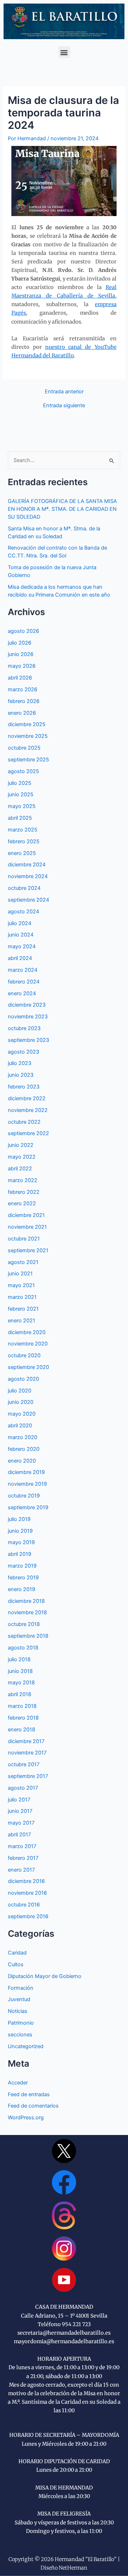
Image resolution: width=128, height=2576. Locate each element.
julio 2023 (20, 1063)
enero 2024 (22, 993)
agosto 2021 (23, 1262)
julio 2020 (20, 1391)
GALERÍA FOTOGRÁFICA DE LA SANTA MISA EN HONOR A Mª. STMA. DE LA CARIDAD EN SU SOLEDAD (62, 509)
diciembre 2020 (27, 1332)
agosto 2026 (23, 631)
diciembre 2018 (26, 1601)
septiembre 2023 (28, 1040)
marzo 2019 (22, 1566)
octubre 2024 (24, 888)
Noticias (18, 2011)
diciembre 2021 (26, 1215)
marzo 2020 (23, 1437)
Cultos (16, 1964)
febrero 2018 (23, 1718)
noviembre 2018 (27, 1612)
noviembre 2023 (28, 1017)
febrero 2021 (23, 1309)
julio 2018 (19, 1659)
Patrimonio (21, 2023)
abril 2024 (20, 958)
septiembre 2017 (28, 1776)
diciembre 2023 (27, 1005)
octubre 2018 (24, 1624)
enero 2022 (22, 1203)
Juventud (19, 1999)
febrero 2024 (24, 982)
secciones (20, 2035)
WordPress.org (26, 2118)
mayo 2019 (21, 1542)
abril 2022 (20, 1169)
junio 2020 (21, 1402)
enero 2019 (22, 1589)
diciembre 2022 (27, 1098)
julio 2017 (19, 1800)
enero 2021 (22, 1321)
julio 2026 (20, 643)
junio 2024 (21, 935)
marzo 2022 (23, 1180)
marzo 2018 (22, 1706)
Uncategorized (26, 2046)
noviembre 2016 (27, 1893)
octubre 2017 (24, 1764)
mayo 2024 (22, 946)
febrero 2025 (24, 841)
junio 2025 (21, 794)
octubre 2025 (24, 748)
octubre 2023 (24, 1028)
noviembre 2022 (28, 1110)
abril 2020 (20, 1426)
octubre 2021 (24, 1239)
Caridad (17, 1953)
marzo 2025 (23, 830)
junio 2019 (20, 1531)
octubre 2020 (24, 1355)
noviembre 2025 (28, 736)
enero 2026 (22, 713)
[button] (64, 52)
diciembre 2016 (26, 1881)
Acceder (18, 2083)
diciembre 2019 (26, 1472)
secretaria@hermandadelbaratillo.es (64, 2333)
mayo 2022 (22, 1157)
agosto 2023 (23, 1052)
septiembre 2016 (28, 1916)
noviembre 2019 (27, 1484)
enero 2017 (21, 1870)
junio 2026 (21, 654)
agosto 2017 (23, 1788)
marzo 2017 (22, 1846)
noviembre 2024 (28, 876)
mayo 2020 (22, 1414)
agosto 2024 (23, 912)
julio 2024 (20, 923)
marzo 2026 (23, 689)
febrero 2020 (24, 1449)
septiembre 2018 (28, 1636)
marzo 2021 (22, 1297)
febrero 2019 (23, 1578)
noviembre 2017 (27, 1753)
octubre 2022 (24, 1122)
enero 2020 (22, 1461)
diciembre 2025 (27, 724)
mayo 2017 (21, 1823)
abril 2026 (20, 678)
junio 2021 (20, 1274)
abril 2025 (20, 818)
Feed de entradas (29, 2094)
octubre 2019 (24, 1496)
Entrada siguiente (64, 406)
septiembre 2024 (28, 900)
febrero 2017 (23, 1858)
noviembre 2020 (28, 1344)
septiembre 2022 (28, 1133)
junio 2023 (21, 1075)
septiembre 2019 (28, 1507)
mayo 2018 (21, 1683)
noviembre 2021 (27, 1227)
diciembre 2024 (27, 865)
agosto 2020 (23, 1379)
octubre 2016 (24, 1905)
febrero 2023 (24, 1087)
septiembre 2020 (28, 1367)
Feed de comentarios (33, 2106)
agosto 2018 (23, 1648)
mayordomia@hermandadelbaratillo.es (64, 2341)
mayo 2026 (22, 666)
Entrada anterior (64, 392)
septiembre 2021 (28, 1250)
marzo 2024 (23, 970)
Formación (21, 1988)
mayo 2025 (22, 806)
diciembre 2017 (26, 1741)
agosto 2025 (23, 771)
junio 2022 (21, 1145)
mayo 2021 (21, 1285)
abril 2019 (20, 1554)
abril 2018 (20, 1694)
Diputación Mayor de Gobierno (45, 1976)
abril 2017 (19, 1835)
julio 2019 (19, 1519)
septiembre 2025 (28, 760)
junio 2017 (20, 1811)
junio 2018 (20, 1671)
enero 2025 (22, 853)
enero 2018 (22, 1730)
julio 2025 (20, 783)
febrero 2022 (24, 1192)
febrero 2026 (24, 701)
